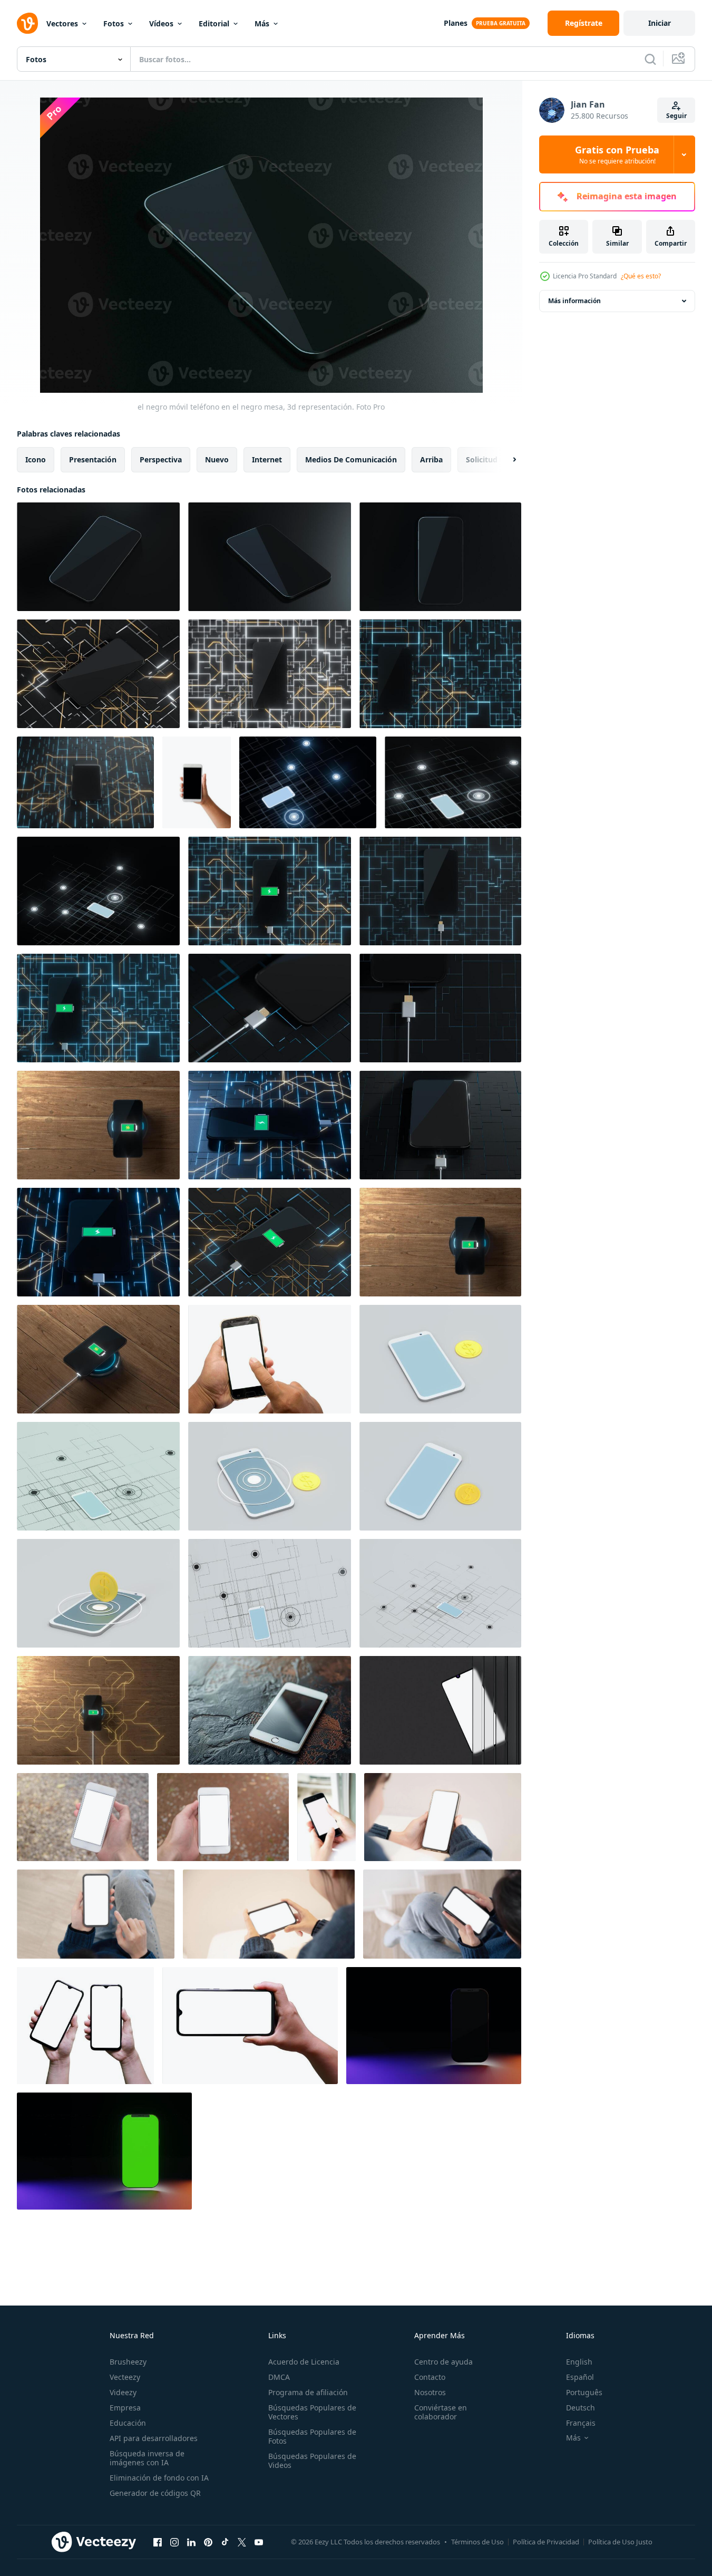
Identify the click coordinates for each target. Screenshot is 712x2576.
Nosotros (430, 2392)
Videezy (123, 2392)
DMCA (279, 2377)
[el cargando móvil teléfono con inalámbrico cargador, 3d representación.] (98, 1125)
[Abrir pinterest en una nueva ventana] (208, 2542)
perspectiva (161, 459)
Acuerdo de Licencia (304, 2362)
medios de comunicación (351, 459)
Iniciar (660, 23)
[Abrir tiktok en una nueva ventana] (225, 2542)
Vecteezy (125, 2377)
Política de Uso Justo (620, 2542)
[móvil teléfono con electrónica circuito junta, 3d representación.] (98, 674)
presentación (93, 459)
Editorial (214, 23)
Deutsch (581, 2408)
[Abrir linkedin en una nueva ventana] (191, 2542)
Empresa (125, 2408)
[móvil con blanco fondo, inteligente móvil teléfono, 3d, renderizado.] (440, 1359)
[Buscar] (650, 59)
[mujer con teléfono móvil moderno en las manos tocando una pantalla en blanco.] (326, 1817)
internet (267, 459)
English (579, 2362)
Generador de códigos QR (155, 2493)
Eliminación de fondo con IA (159, 2478)
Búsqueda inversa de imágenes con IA (147, 2458)
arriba (431, 459)
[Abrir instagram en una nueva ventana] (174, 2542)
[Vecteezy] (27, 23)
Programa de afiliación (308, 2392)
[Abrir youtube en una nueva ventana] (259, 2542)
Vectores (62, 23)
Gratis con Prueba (617, 154)
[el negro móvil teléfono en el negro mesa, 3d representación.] (98, 557)
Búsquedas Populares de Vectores (312, 2412)
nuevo (217, 459)
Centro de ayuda (443, 2362)
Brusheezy (128, 2362)
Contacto (430, 2377)
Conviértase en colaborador (441, 2412)
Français (581, 2423)
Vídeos (161, 23)
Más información (574, 301)
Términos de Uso (477, 2542)
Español (580, 2377)
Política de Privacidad (546, 2542)
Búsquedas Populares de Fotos (312, 2436)
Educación (128, 2423)
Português (584, 2392)
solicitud (482, 459)
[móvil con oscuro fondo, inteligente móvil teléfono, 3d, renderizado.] (308, 782)
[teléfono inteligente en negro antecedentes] (434, 2026)
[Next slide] (505, 460)
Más (262, 23)
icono (36, 459)
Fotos (114, 23)
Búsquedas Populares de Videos (312, 2461)
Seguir (676, 116)
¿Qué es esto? (641, 276)
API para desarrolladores (154, 2438)
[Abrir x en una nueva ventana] (242, 2542)
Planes (456, 23)
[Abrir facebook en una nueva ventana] (158, 2542)
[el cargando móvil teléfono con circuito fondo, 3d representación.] (270, 891)
